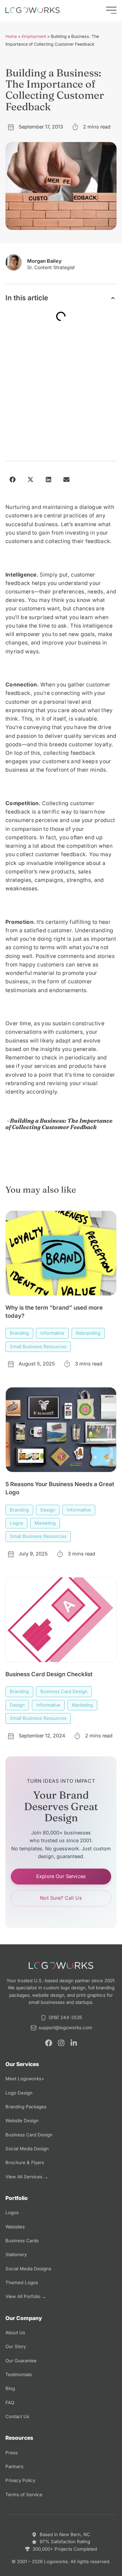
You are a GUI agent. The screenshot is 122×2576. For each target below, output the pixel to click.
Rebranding (88, 1333)
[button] (113, 298)
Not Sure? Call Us (61, 1898)
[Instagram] (61, 2043)
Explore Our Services (61, 1876)
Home (11, 36)
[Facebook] (49, 2043)
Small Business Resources (38, 1346)
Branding (19, 1333)
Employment (34, 36)
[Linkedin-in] (74, 2043)
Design (48, 1510)
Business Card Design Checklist (49, 1674)
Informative (52, 1333)
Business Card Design (64, 1691)
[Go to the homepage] (33, 10)
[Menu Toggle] (111, 10)
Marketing (45, 1523)
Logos (16, 1523)
